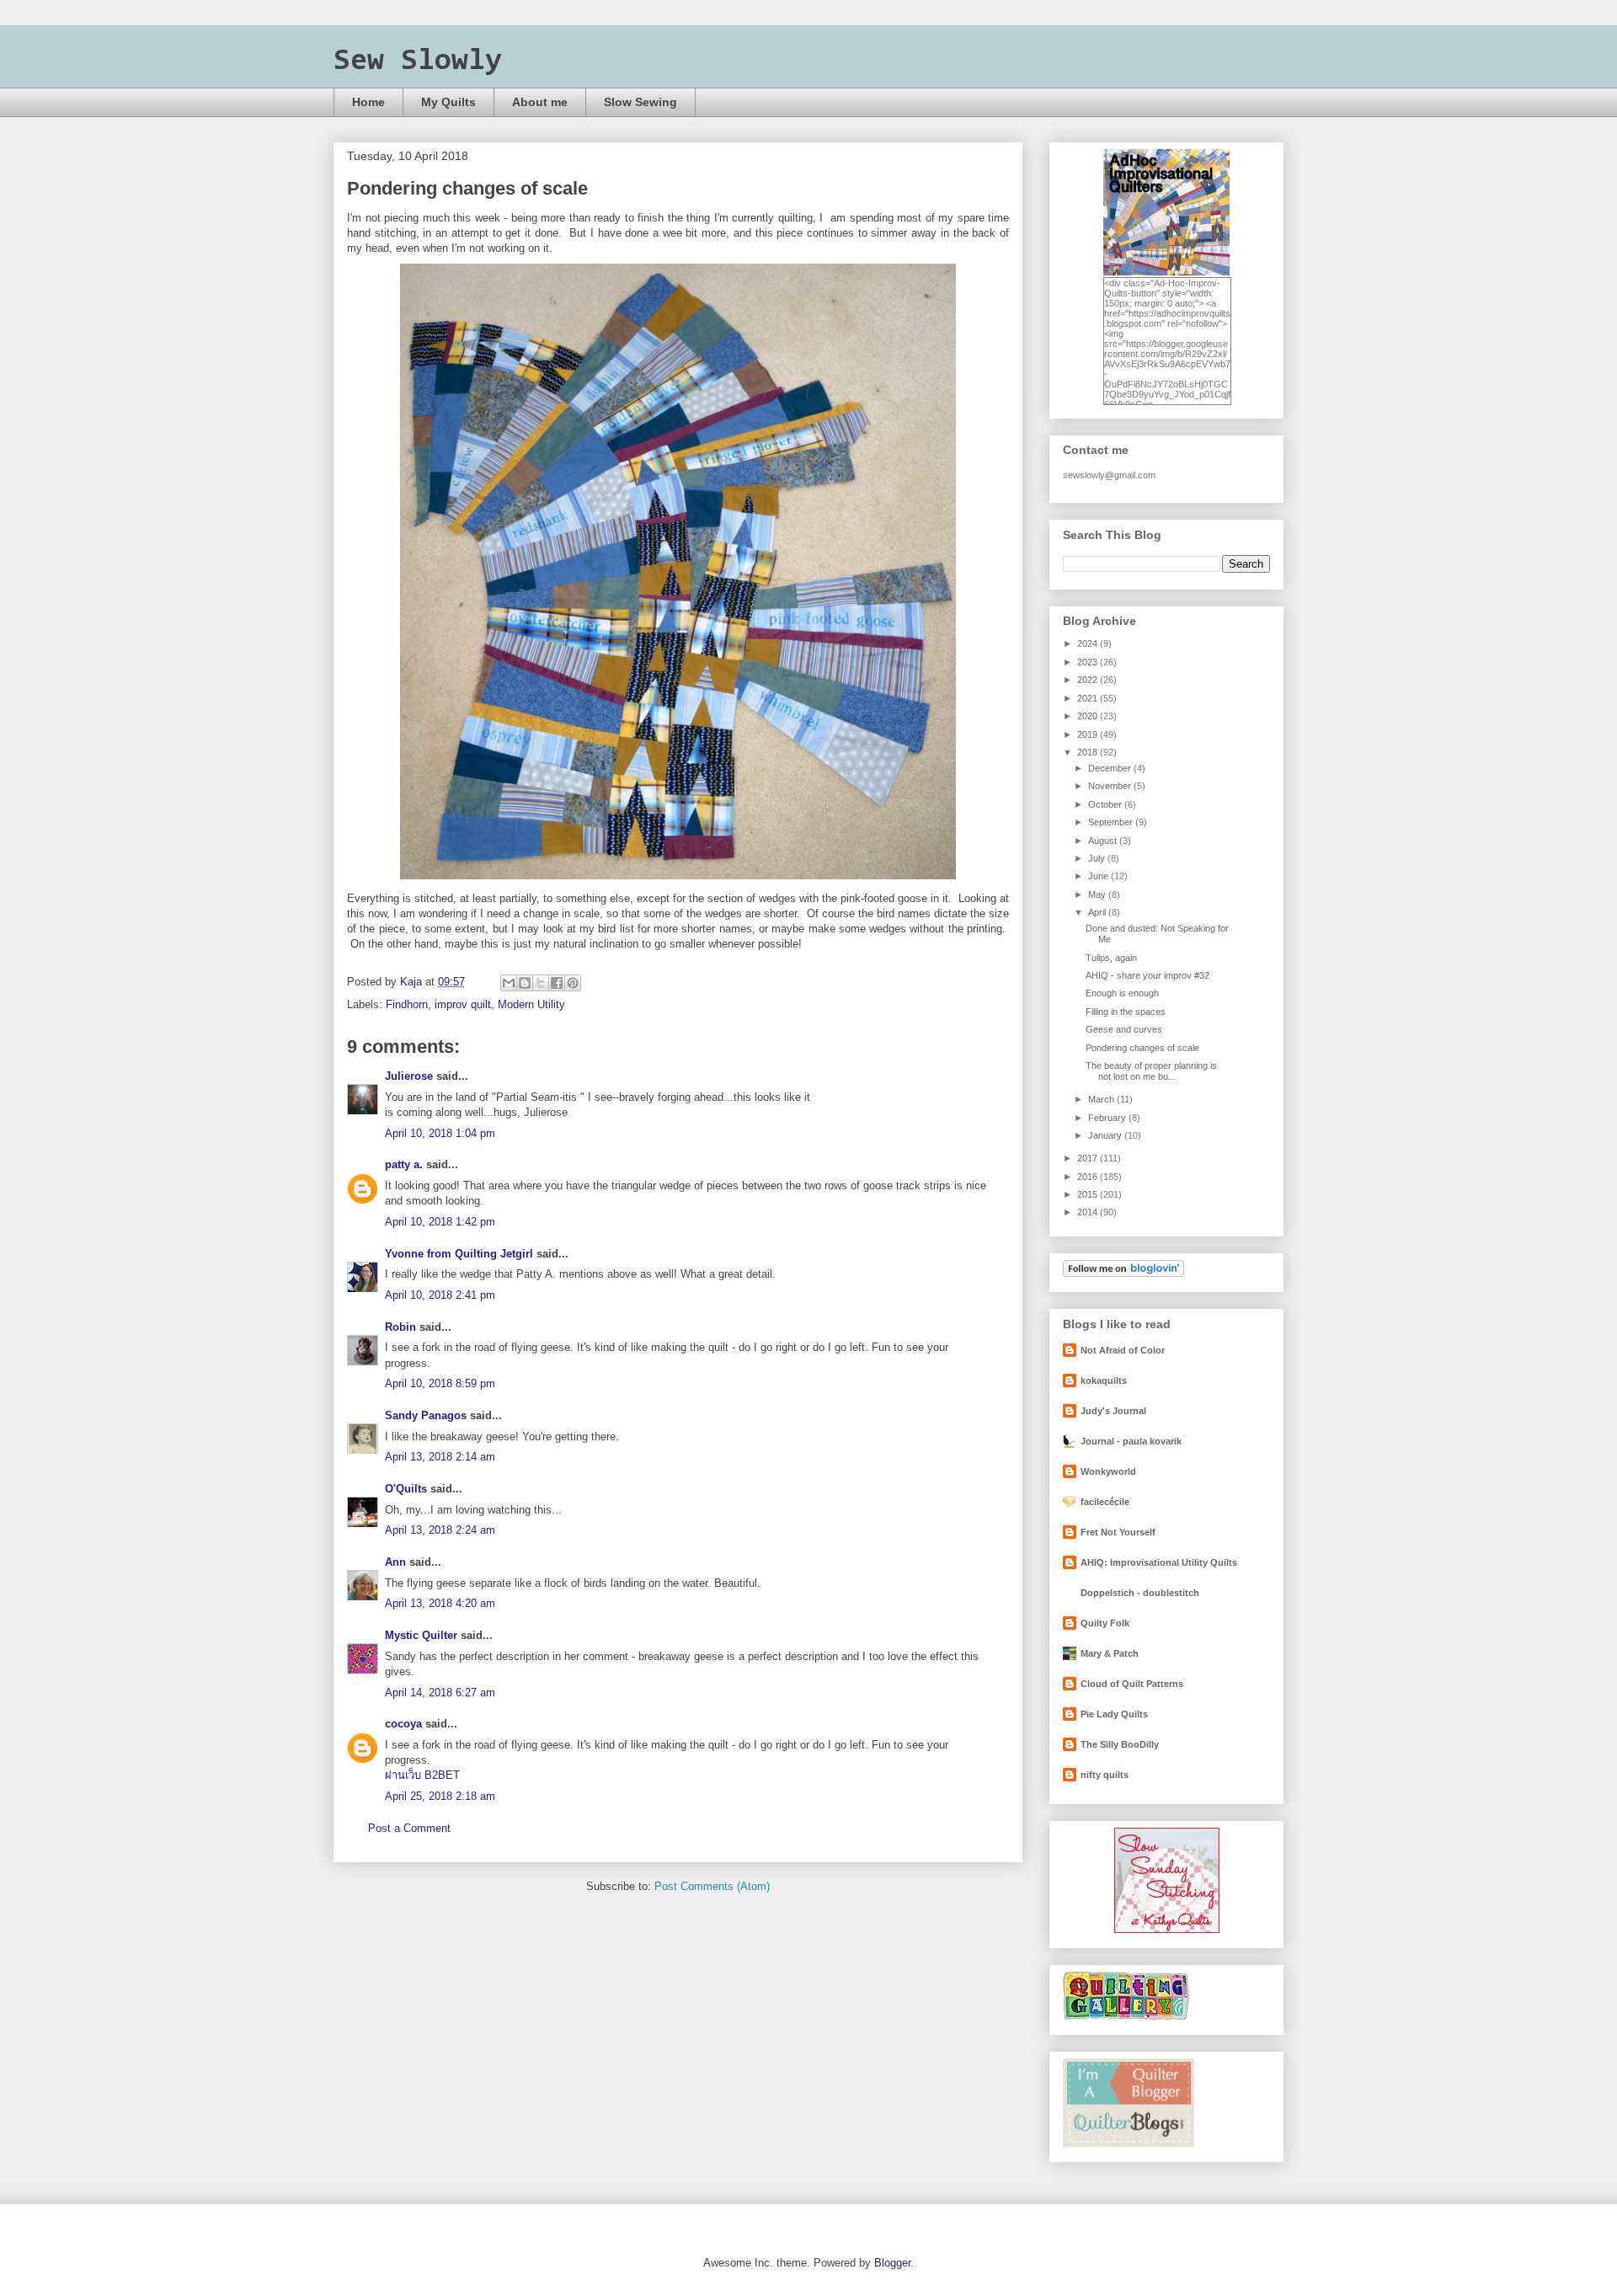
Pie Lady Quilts (1114, 1714)
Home (368, 102)
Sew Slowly (418, 61)
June (1099, 876)
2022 (1089, 680)
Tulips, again (1111, 958)
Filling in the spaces (1126, 1012)
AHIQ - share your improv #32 (1147, 975)
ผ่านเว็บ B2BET (422, 1775)
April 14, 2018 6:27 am (440, 1693)
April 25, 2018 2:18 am (440, 1796)
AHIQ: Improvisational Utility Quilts (1159, 1562)
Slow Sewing (640, 102)
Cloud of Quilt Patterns (1132, 1684)
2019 (1089, 734)
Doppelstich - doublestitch (1140, 1593)
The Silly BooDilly (1120, 1744)
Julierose (409, 1076)
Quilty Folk (1105, 1623)
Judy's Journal (1113, 1411)
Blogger (892, 2263)
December (1111, 768)
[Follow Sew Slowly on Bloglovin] (1123, 1273)
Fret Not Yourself (1118, 1532)
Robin (400, 1327)
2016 (1089, 1177)
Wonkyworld (1108, 1471)
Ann (395, 1562)
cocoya (403, 1724)
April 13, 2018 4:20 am (440, 1603)
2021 (1089, 698)
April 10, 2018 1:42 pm (440, 1222)
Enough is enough (1122, 993)
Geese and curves (1124, 1029)
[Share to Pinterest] (573, 983)
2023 (1089, 662)
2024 (1089, 643)
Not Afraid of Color (1123, 1350)
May (1098, 894)
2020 (1089, 716)
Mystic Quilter (421, 1635)
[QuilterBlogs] (1129, 2144)
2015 (1089, 1194)
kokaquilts (1104, 1380)
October (1106, 804)
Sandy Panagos (426, 1415)
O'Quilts (406, 1489)
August (1104, 841)
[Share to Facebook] (557, 983)
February (1108, 1118)
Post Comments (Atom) (712, 1886)
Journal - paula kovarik (1131, 1441)
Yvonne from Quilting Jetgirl (459, 1254)
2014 (1089, 1212)
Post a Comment (409, 1828)
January (1106, 1135)
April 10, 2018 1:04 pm (440, 1133)
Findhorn (407, 1004)
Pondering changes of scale (1142, 1048)
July (1098, 858)
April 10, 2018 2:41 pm (440, 1295)
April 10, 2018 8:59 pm (440, 1383)
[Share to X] (541, 983)
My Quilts (448, 102)
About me (540, 102)
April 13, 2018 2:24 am (440, 1530)
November (1111, 786)
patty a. (404, 1164)
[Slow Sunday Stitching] (1167, 1930)
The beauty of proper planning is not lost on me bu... (1151, 1071)
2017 (1089, 1158)
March (1102, 1099)
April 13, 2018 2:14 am (440, 1457)
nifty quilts (1105, 1775)
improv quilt (463, 1004)
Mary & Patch (1110, 1653)
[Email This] (509, 983)
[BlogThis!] (525, 983)
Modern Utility (531, 1004)
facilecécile (1105, 1502)
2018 (1089, 752)
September (1112, 822)
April (1098, 912)
